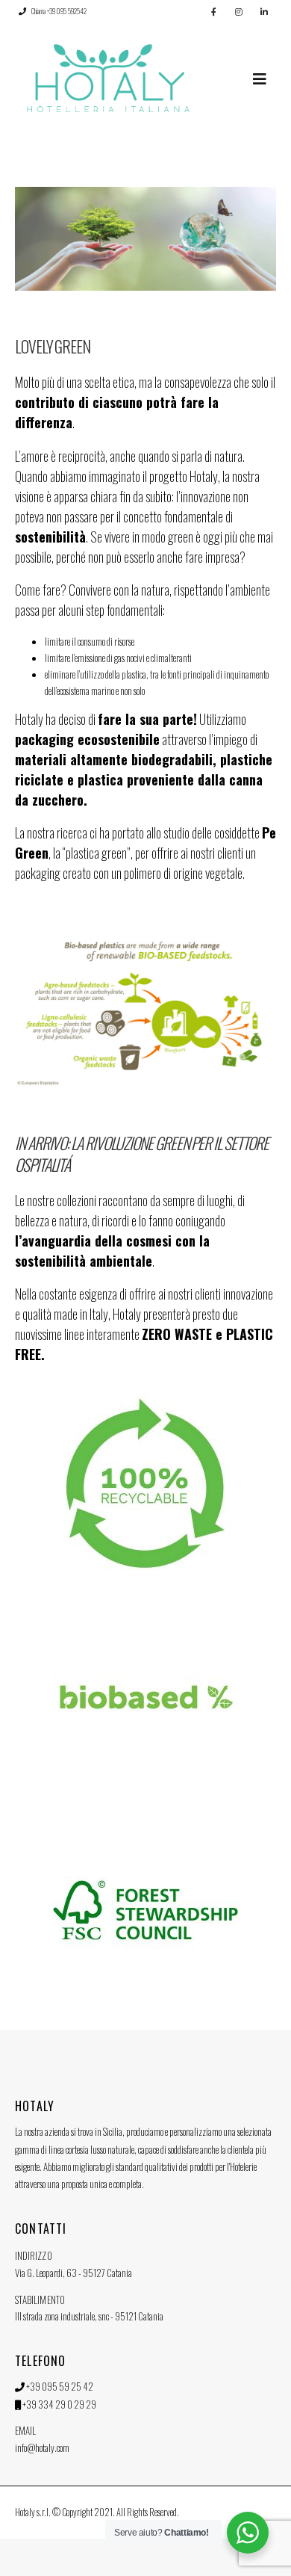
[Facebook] (213, 11)
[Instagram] (239, 11)
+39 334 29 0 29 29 (59, 2404)
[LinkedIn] (264, 11)
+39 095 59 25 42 (60, 2386)
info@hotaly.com (42, 2447)
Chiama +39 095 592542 (59, 11)
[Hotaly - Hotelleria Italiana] (108, 78)
